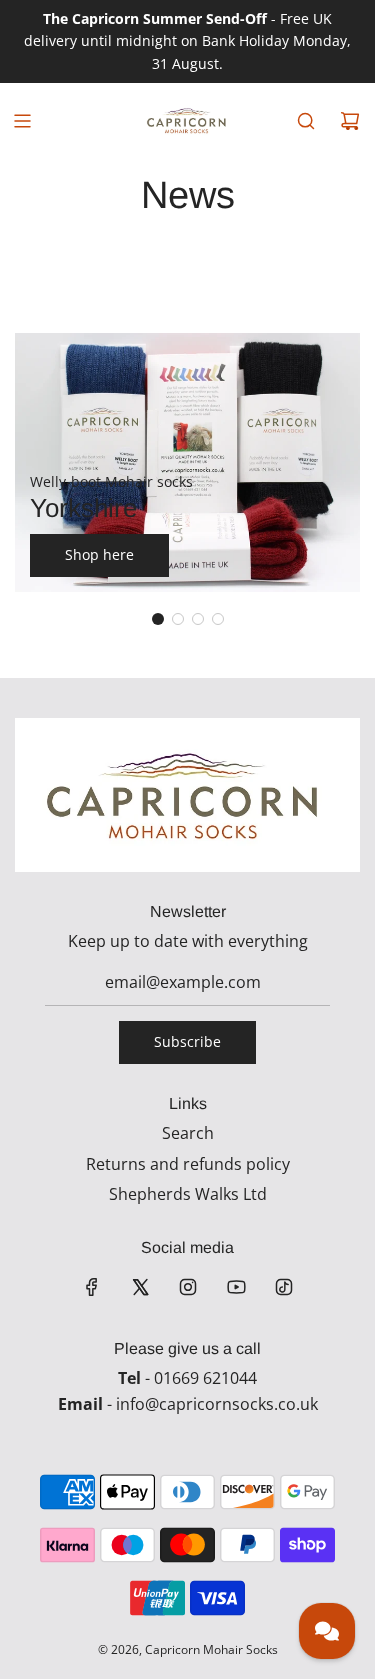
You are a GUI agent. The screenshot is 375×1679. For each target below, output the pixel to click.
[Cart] (350, 121)
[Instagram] (188, 1287)
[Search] (306, 121)
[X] (140, 1287)
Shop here (99, 554)
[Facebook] (92, 1287)
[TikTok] (284, 1287)
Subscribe (187, 1041)
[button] (158, 619)
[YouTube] (236, 1287)
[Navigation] (22, 121)
